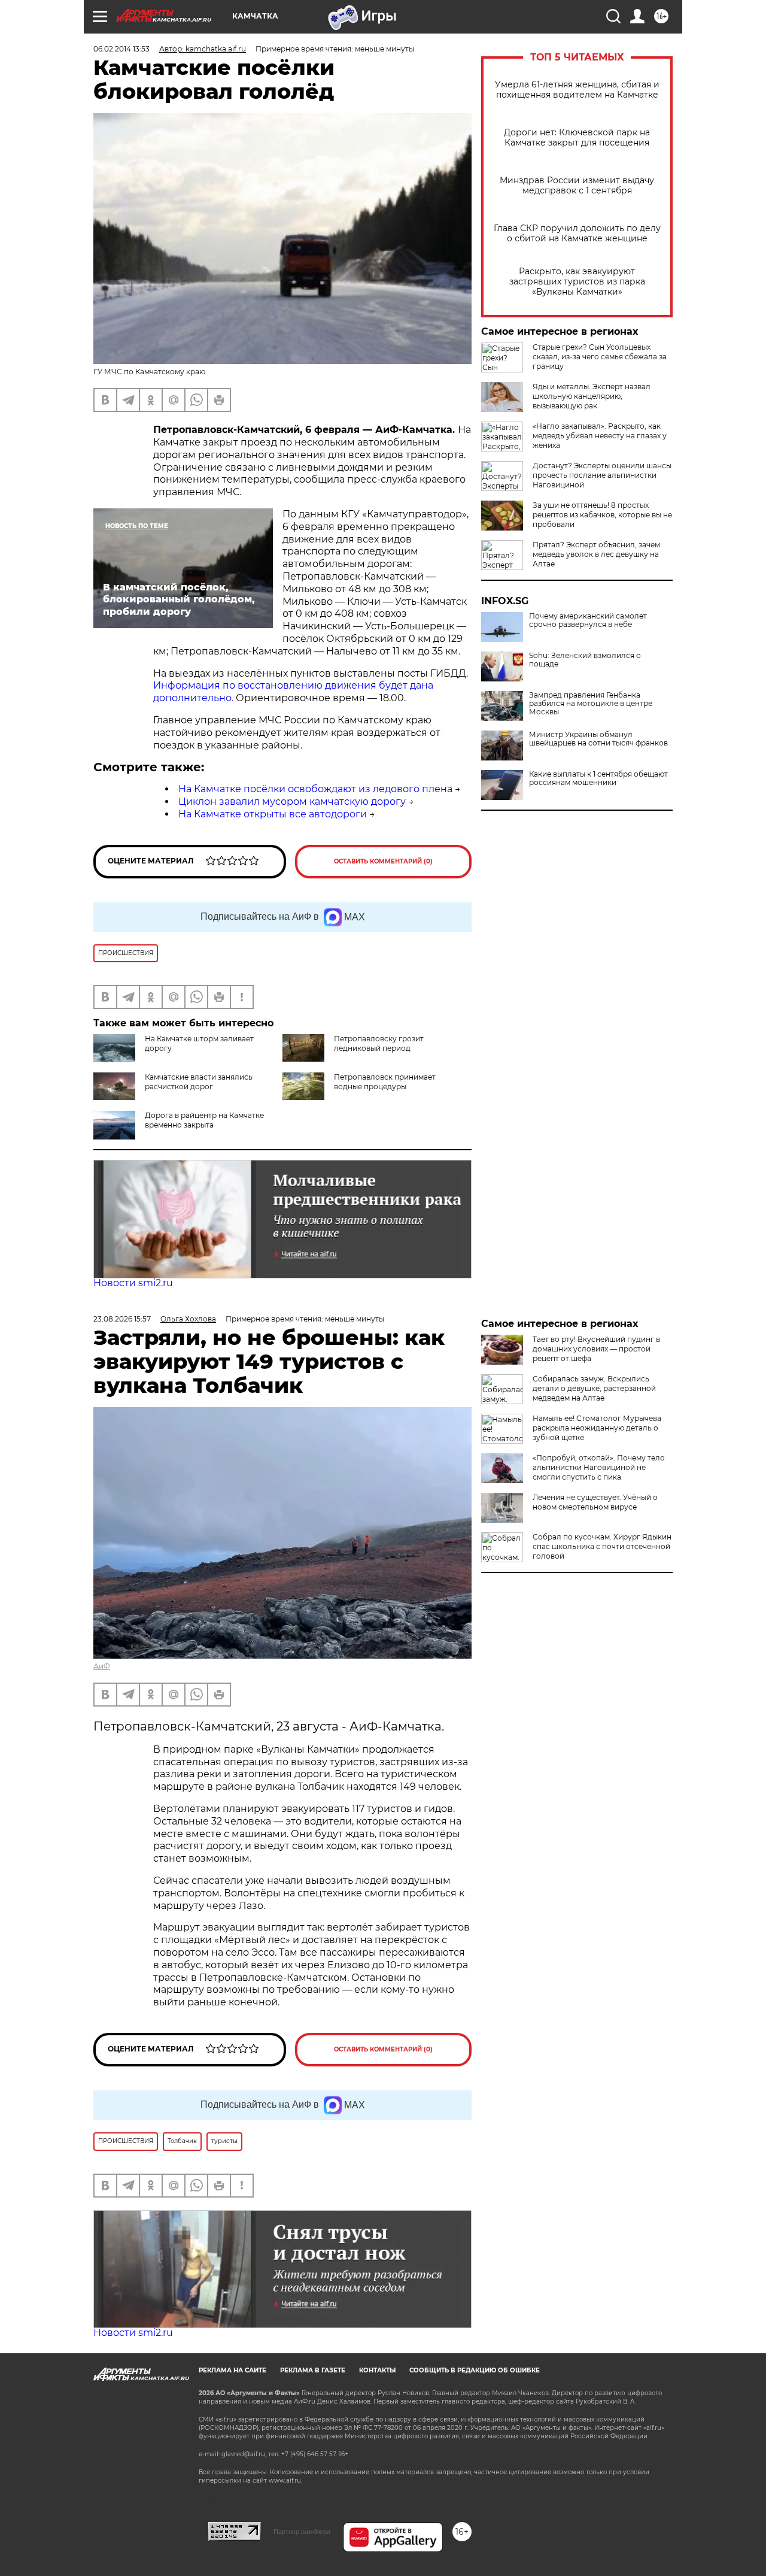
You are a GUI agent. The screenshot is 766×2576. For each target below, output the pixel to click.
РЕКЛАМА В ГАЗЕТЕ (313, 2370)
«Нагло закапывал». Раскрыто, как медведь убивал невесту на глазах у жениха (600, 436)
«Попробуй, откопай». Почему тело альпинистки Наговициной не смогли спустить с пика (599, 1467)
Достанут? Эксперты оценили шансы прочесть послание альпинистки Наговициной (602, 475)
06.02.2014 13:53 (121, 49)
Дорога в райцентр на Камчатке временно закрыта (204, 1120)
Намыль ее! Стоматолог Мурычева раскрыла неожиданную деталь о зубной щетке (597, 1428)
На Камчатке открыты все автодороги (273, 814)
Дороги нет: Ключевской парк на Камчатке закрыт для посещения (577, 138)
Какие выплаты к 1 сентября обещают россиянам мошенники (598, 778)
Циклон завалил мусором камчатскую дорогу (292, 801)
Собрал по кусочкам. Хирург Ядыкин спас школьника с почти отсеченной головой (602, 1546)
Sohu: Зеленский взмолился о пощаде (585, 660)
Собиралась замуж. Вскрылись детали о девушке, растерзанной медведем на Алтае (594, 1388)
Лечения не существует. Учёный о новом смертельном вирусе (595, 1502)
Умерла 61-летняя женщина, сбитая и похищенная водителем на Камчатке (577, 90)
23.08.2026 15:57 (122, 1319)
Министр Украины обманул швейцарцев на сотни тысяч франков (598, 739)
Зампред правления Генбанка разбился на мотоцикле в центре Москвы (591, 704)
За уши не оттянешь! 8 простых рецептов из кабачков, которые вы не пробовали (602, 515)
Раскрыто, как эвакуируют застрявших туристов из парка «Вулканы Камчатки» (577, 282)
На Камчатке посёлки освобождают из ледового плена (315, 789)
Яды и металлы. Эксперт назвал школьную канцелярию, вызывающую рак (592, 396)
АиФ (102, 1666)
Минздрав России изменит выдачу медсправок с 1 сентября (577, 186)
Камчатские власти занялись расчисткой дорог (199, 1082)
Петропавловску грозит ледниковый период (379, 1043)
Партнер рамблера (302, 2532)
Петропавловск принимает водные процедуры (385, 1082)
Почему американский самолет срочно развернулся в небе (588, 620)
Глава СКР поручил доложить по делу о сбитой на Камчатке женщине (577, 234)
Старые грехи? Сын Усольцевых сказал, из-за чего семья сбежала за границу (600, 357)
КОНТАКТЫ (377, 2370)
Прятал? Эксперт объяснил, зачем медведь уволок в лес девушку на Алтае (596, 554)
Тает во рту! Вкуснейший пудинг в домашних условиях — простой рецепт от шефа (596, 1349)
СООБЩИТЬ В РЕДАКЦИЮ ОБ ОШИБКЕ (475, 2370)
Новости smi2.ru (133, 1283)
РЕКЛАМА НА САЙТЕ (232, 2370)
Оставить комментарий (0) (383, 861)
